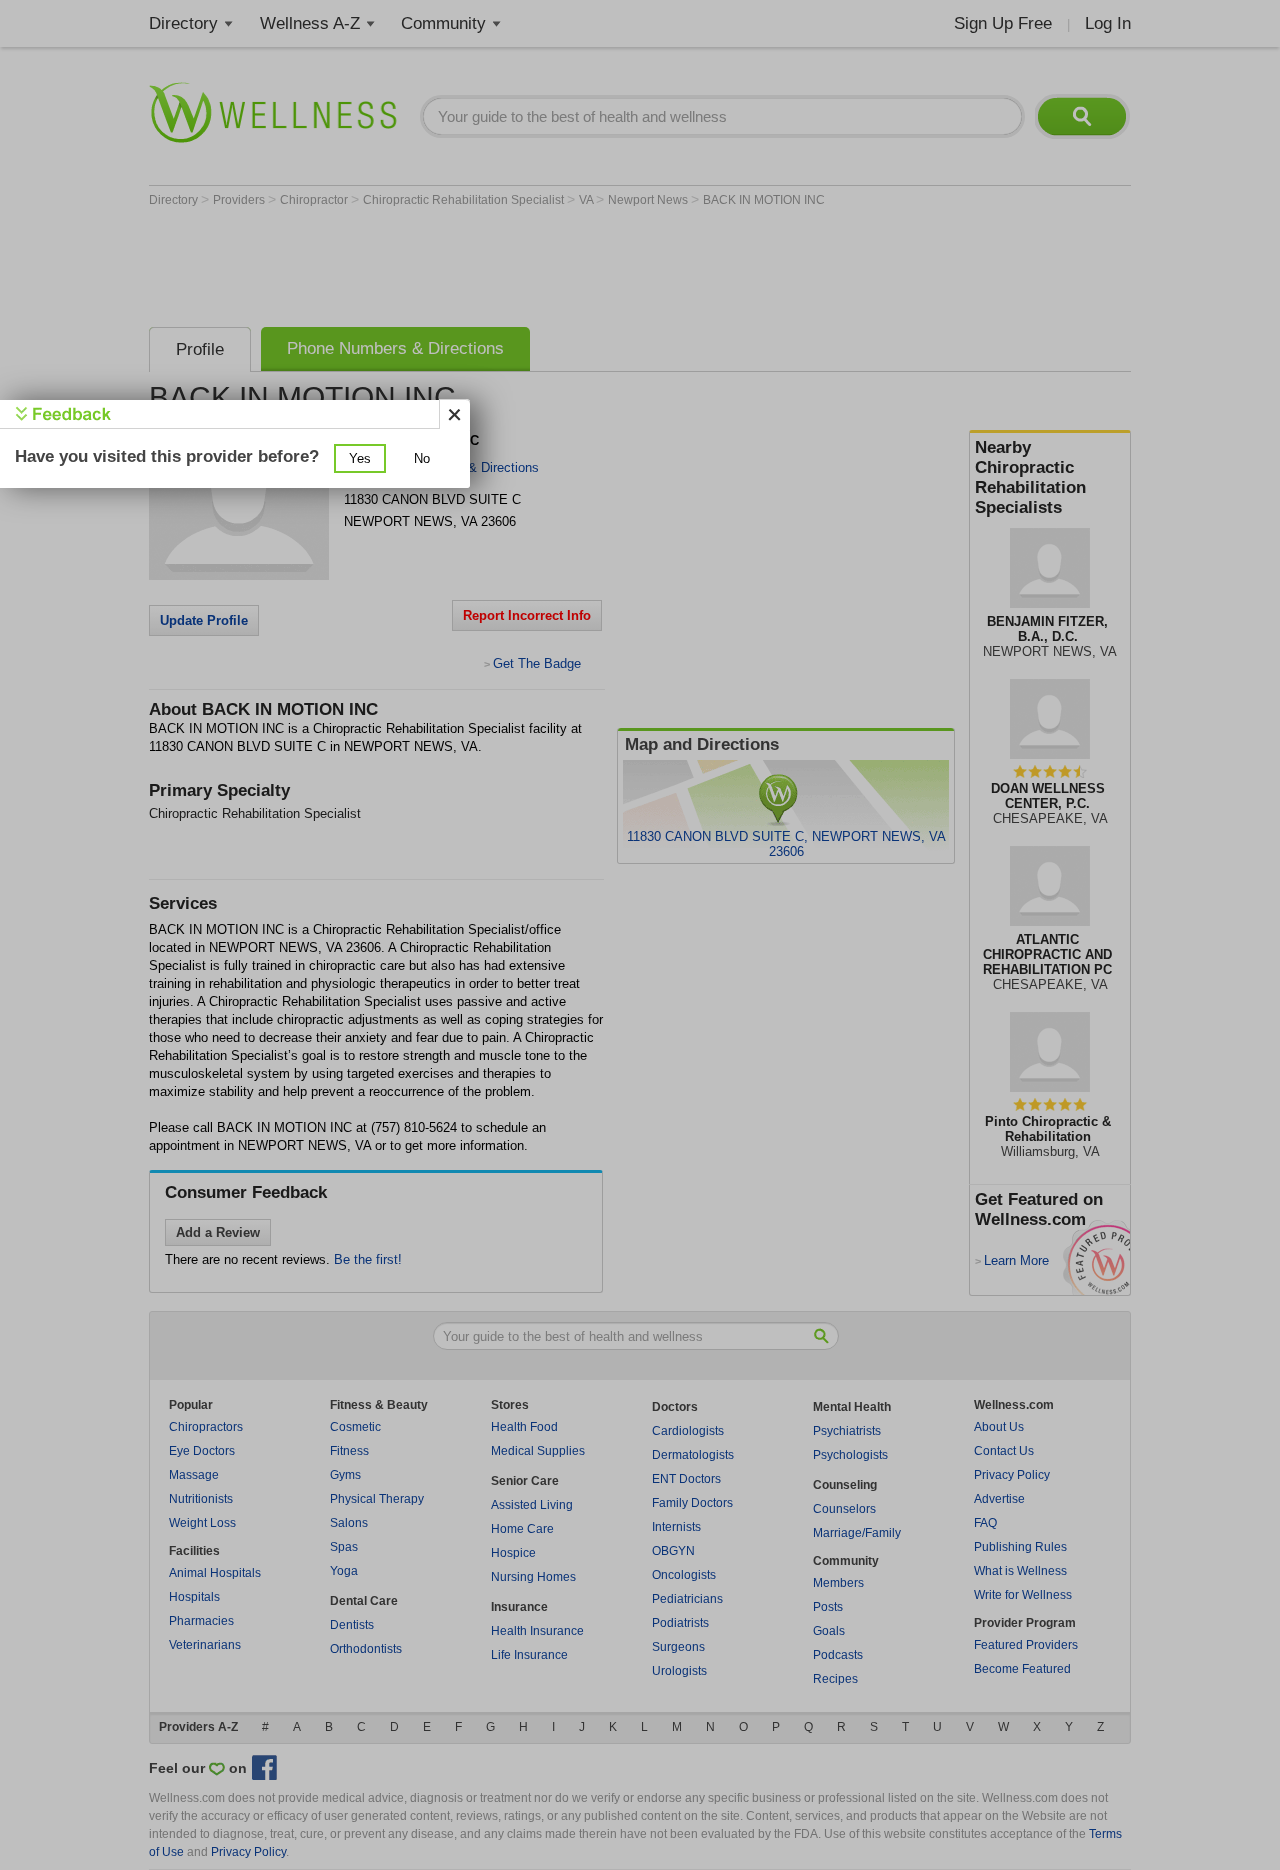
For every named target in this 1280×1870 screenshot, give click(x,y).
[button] (360, 458)
